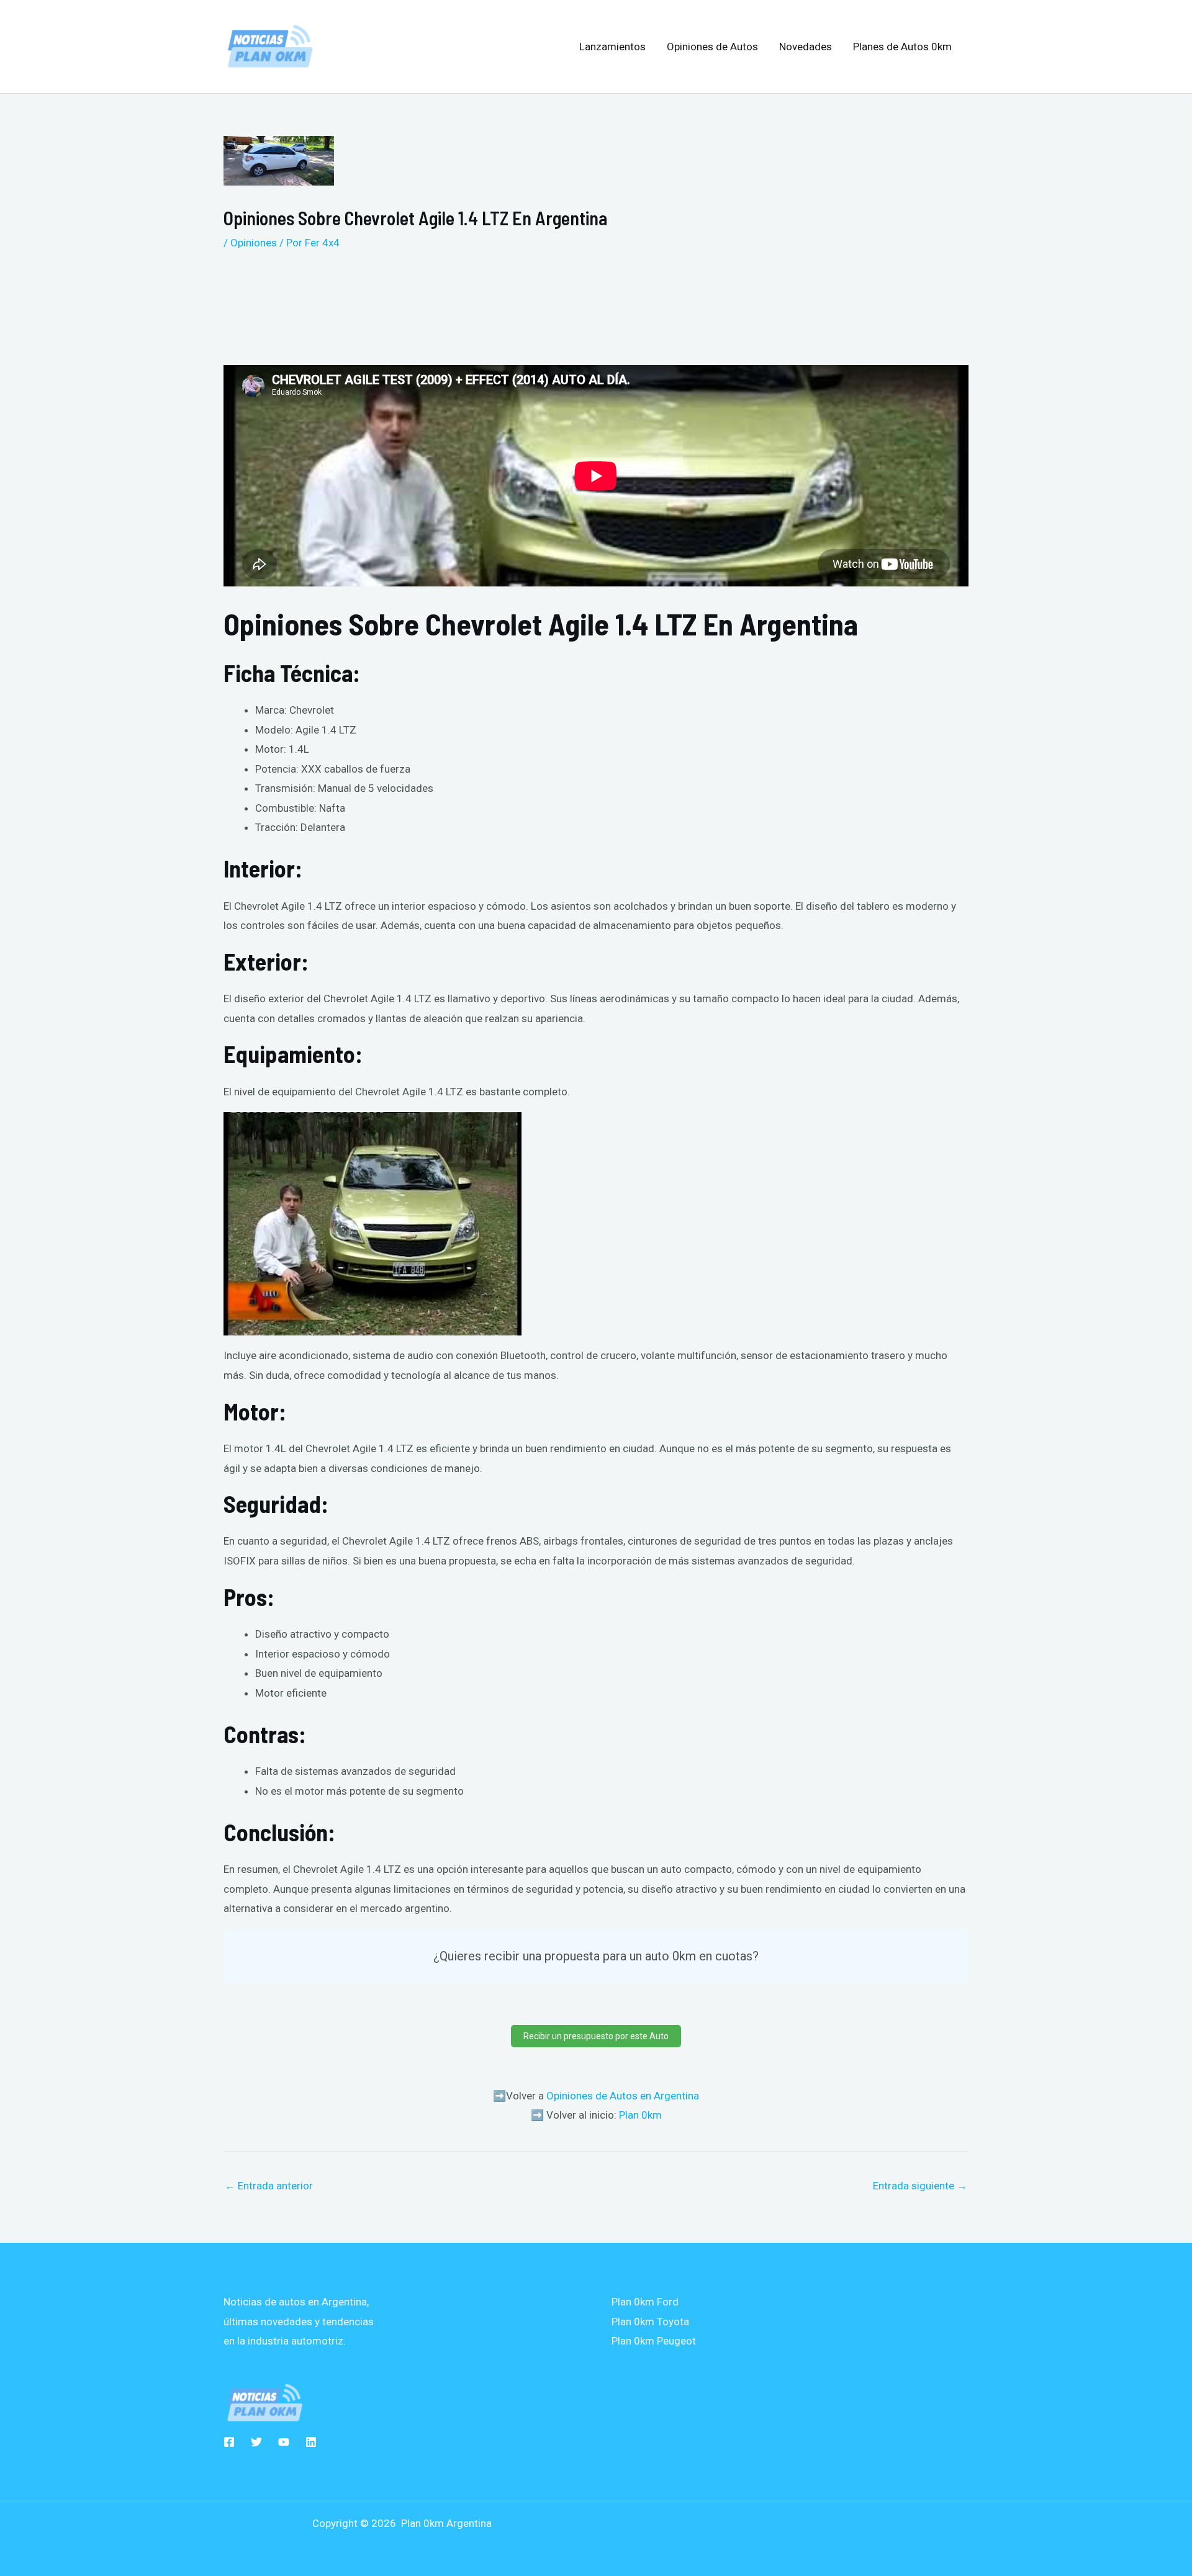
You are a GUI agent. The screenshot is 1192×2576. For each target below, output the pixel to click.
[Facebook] (229, 2442)
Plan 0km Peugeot (654, 2341)
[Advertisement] (534, 303)
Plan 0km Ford (645, 2302)
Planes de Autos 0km (902, 47)
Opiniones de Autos (712, 47)
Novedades (806, 47)
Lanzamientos (612, 47)
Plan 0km (640, 2115)
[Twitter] (256, 2442)
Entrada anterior (269, 2186)
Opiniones (254, 243)
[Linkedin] (311, 2442)
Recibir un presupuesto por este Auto (596, 2036)
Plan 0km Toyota (650, 2322)
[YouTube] (284, 2442)
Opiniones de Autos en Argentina (623, 2096)
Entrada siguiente (920, 2186)
